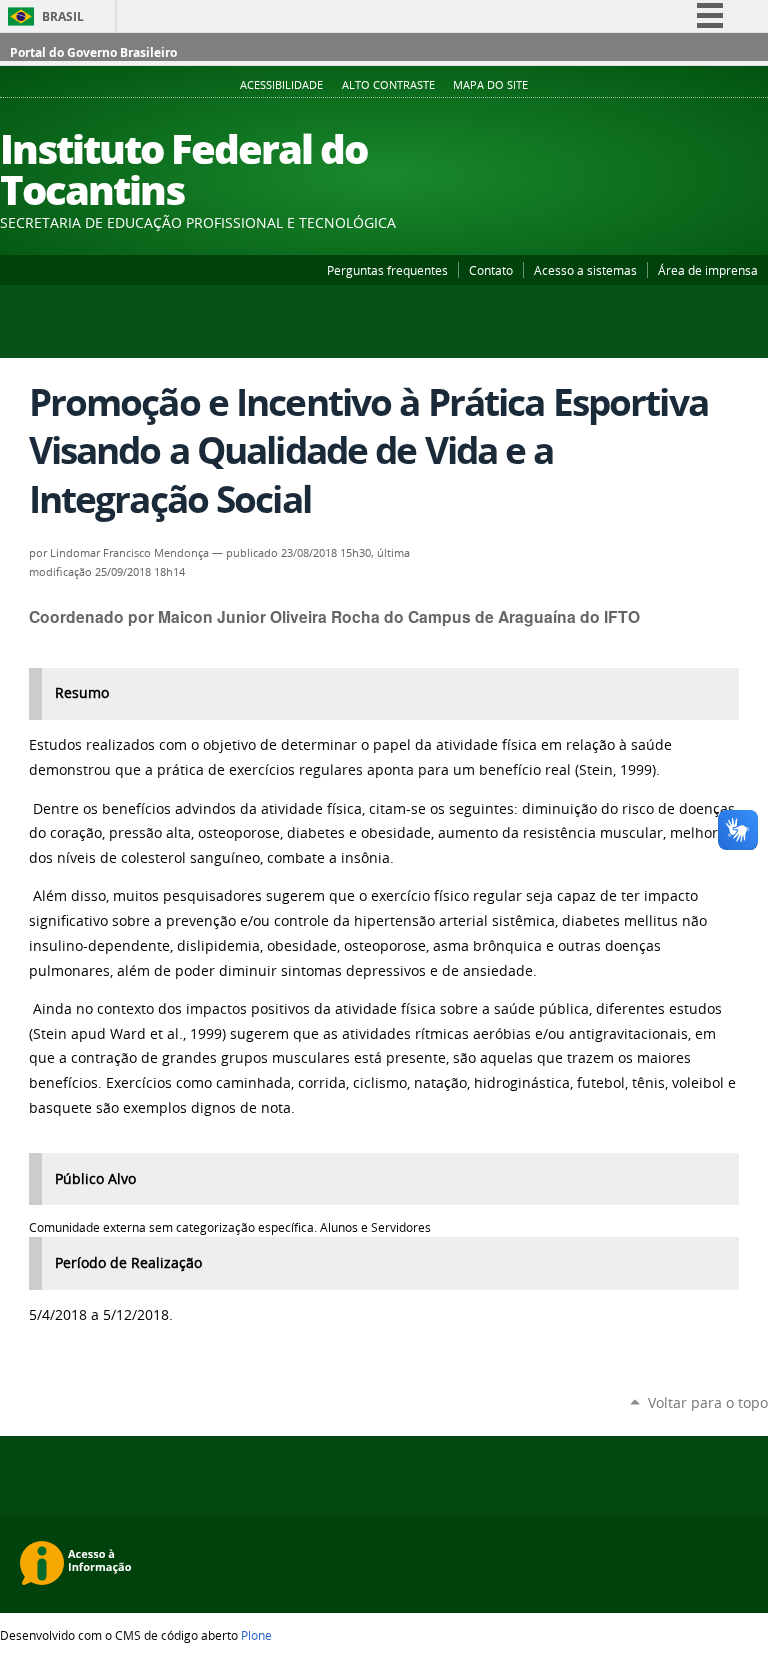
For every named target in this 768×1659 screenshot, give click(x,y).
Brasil (63, 16)
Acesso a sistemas (585, 270)
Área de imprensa (708, 270)
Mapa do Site (490, 85)
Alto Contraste (388, 85)
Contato (491, 270)
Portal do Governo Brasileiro (93, 52)
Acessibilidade (281, 85)
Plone (256, 1635)
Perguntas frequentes (387, 270)
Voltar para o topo (708, 1402)
